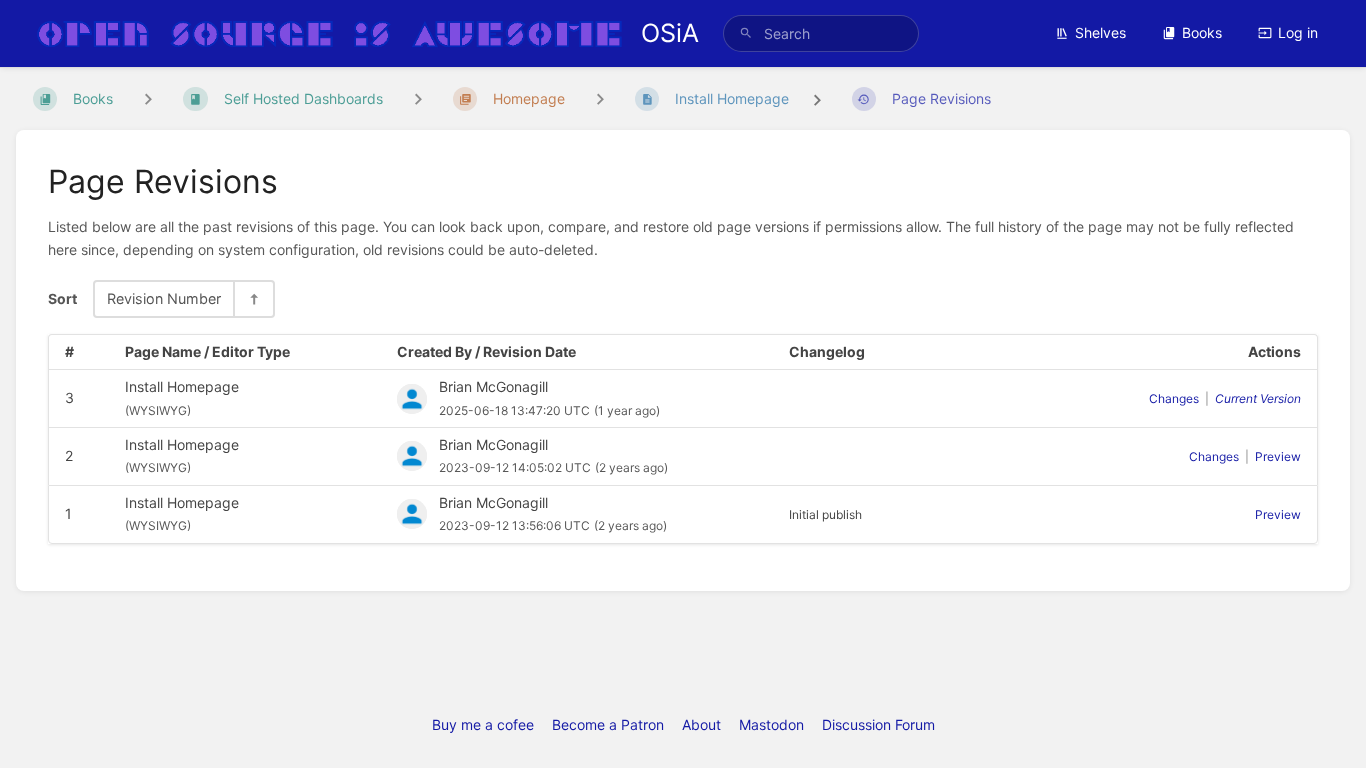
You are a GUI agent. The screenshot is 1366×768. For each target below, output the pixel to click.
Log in (1298, 32)
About (701, 724)
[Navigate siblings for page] (600, 98)
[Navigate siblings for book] (148, 98)
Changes (1174, 398)
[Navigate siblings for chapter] (418, 98)
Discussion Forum (878, 724)
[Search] (746, 33)
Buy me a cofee (483, 724)
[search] (821, 33)
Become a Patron (608, 724)
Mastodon (771, 724)
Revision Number (164, 298)
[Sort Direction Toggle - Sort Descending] (253, 298)
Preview (1278, 456)
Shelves (1100, 32)
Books (1202, 32)
